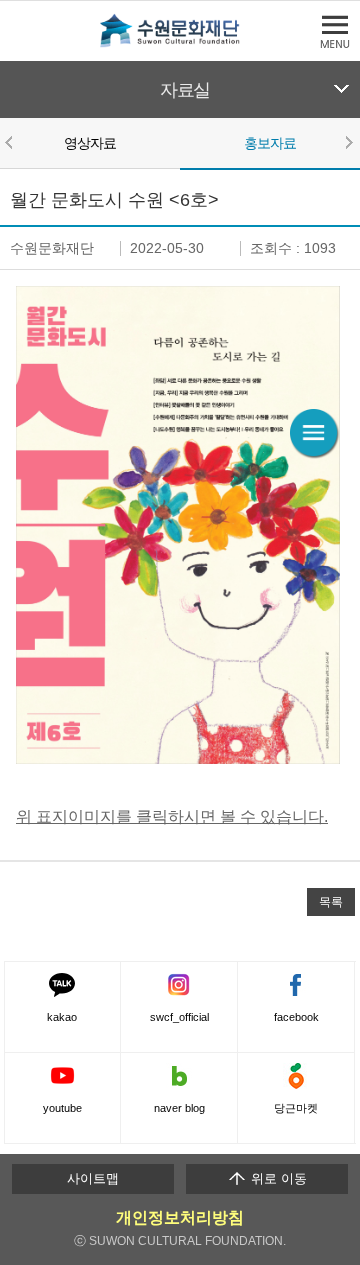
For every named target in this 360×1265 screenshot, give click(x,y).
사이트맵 (93, 1178)
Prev (12, 142)
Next (348, 142)
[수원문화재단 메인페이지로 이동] (180, 43)
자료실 (185, 90)
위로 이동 (277, 1178)
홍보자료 (270, 143)
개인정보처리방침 (180, 1217)
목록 (331, 901)
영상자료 (90, 143)
